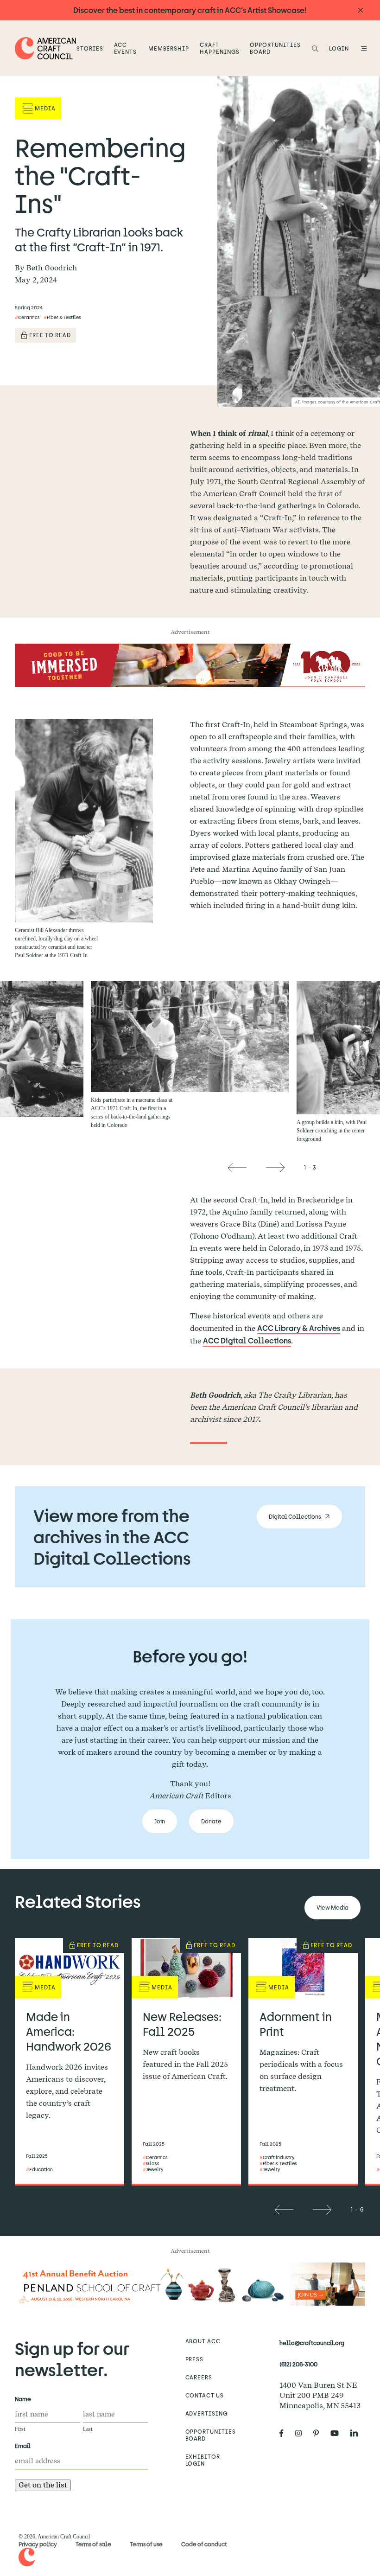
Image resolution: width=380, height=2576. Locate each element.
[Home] (46, 48)
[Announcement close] (361, 10)
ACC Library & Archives (299, 1328)
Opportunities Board (275, 48)
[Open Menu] (362, 48)
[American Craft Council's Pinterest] (320, 2434)
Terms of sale (93, 2544)
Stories (90, 48)
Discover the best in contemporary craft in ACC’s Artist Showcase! (190, 10)
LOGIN (339, 48)
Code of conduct (204, 2544)
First (20, 2429)
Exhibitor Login (203, 2460)
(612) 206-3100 (298, 2364)
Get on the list (43, 2485)
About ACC (203, 2341)
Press (195, 2359)
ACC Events (126, 48)
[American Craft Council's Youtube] (338, 2434)
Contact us (205, 2395)
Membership (169, 48)
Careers (199, 2377)
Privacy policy (38, 2544)
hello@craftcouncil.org (312, 2343)
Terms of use (146, 2544)
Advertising (207, 2413)
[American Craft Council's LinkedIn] (358, 2434)
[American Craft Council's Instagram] (302, 2434)
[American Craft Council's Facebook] (285, 2434)
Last (88, 2429)
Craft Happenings (220, 48)
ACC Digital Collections (247, 1340)
